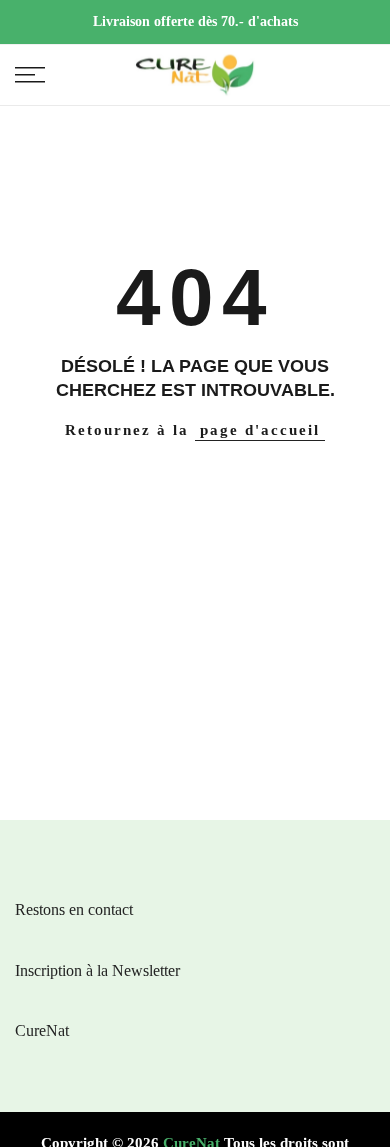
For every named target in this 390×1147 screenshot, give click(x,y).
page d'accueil (260, 430)
